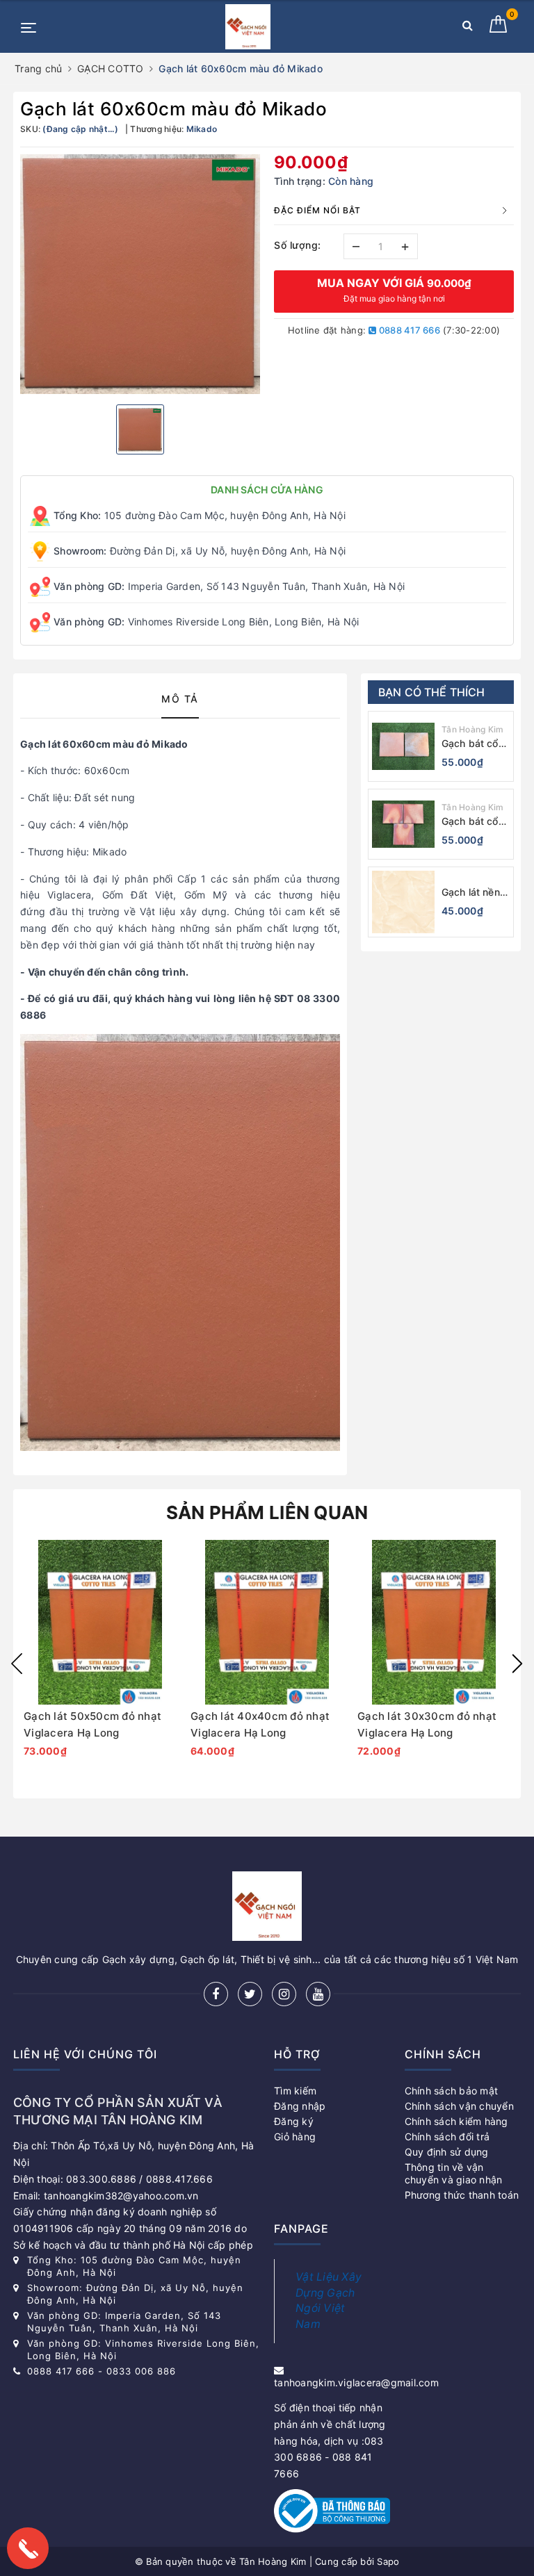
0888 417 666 (408, 330)
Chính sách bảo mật (452, 2091)
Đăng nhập (300, 2106)
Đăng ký (294, 2121)
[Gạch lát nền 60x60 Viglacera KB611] (403, 902)
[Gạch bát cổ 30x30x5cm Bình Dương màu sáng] (403, 824)
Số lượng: (298, 245)
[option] (140, 274)
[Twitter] (250, 1994)
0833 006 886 (141, 2371)
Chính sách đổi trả (447, 2136)
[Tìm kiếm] (468, 28)
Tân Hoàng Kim (472, 729)
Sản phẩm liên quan (267, 1512)
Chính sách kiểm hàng (456, 2121)
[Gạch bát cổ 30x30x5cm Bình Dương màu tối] (403, 746)
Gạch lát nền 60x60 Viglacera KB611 (471, 893)
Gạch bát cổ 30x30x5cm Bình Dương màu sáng (470, 822)
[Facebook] (216, 1994)
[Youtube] (318, 1994)
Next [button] (517, 1664)
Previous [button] (17, 1664)
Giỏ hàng (295, 2136)
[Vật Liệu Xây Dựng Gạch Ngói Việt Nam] (248, 27)
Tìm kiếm (295, 2091)
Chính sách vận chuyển (459, 2106)
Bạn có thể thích (432, 692)
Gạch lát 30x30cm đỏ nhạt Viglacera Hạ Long (427, 1724)
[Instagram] (284, 1994)
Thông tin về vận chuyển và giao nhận (454, 2173)
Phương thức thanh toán (462, 2195)
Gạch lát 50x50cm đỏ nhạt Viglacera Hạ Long (92, 1724)
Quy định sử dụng (447, 2152)
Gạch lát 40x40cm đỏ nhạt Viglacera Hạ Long (260, 1724)
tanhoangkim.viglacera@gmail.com (356, 2382)
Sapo (388, 2561)
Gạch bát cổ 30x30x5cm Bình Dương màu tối (470, 744)
